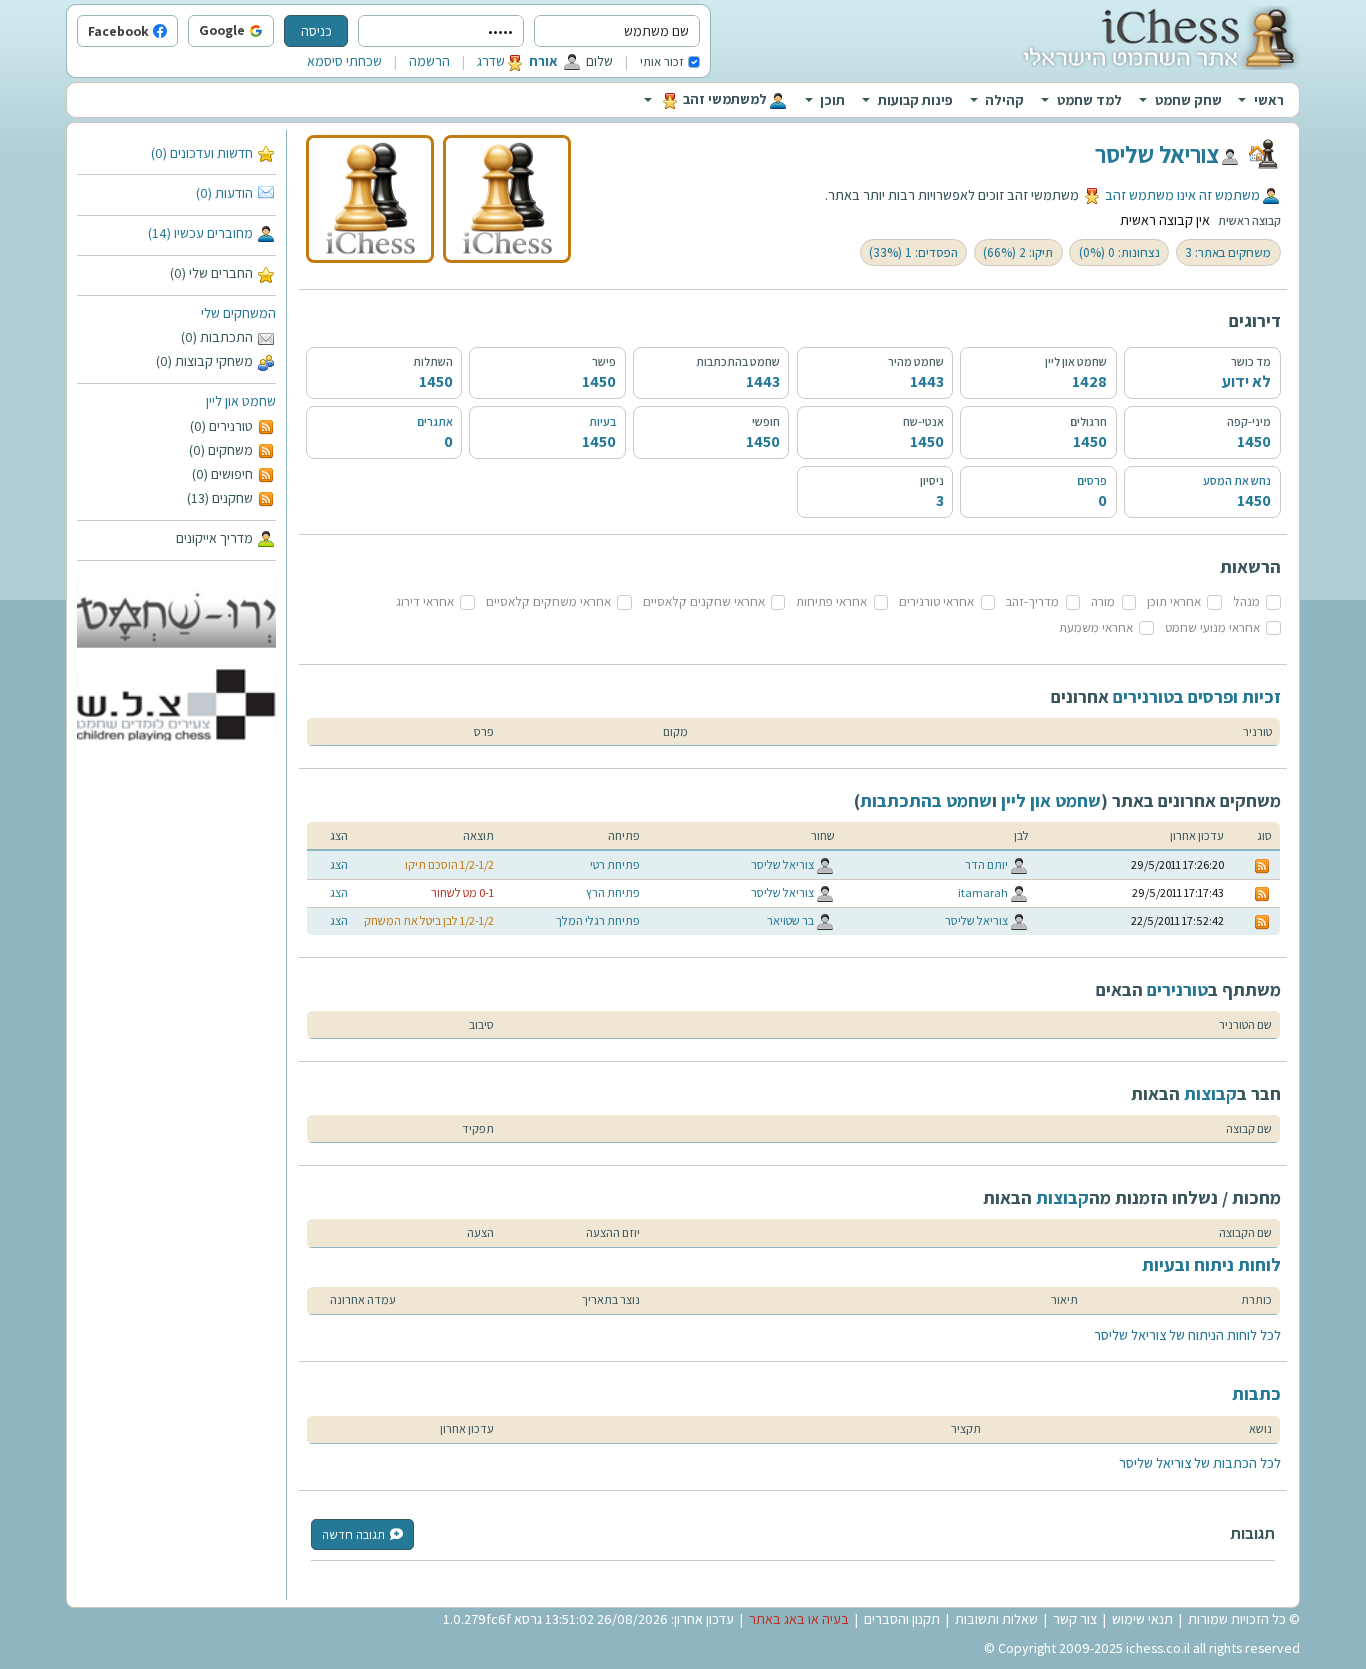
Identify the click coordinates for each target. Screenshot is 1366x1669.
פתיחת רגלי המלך (598, 920)
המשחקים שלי (238, 313)
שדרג (491, 61)
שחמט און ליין (241, 401)
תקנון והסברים (902, 1619)
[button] (269, 32)
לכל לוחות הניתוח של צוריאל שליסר (1187, 1335)
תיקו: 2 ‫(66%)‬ (1018, 252)
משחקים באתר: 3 (1228, 252)
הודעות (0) (224, 193)
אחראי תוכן (1174, 601)
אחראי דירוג (425, 601)
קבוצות (1210, 1093)
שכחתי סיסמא (344, 61)
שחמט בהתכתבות (926, 800)
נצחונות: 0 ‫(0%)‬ (1119, 252)
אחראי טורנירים (936, 601)
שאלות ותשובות (996, 1619)
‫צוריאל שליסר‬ (1157, 154)
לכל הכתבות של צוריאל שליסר (1200, 1463)
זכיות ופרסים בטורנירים (1197, 696)
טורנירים (1177, 989)
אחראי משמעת (1096, 627)
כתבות (1256, 1393)
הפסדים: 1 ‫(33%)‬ (913, 252)
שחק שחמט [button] (1188, 100)
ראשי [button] (1269, 100)
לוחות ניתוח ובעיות (1211, 1264)
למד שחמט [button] (1089, 100)
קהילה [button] (1004, 100)
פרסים (1092, 480)
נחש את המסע (1237, 480)
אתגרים (435, 421)
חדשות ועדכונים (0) (202, 153)
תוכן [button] (832, 100)
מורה (1103, 601)
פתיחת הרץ (613, 892)
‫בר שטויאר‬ (790, 920)
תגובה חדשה (353, 1534)
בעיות (602, 421)
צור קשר (1075, 1619)
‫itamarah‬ (983, 892)
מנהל (1246, 601)
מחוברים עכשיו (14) (200, 233)
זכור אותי (662, 61)
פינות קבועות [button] (915, 100)
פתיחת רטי (615, 864)
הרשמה (429, 61)
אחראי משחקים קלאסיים (548, 601)
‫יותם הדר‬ (986, 864)
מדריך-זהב (1032, 601)
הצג (339, 864)
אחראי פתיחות (831, 601)
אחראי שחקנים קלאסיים (704, 601)
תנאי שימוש (1142, 1619)
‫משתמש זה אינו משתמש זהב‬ (1182, 195)
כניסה (316, 31)
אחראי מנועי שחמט (1212, 627)
